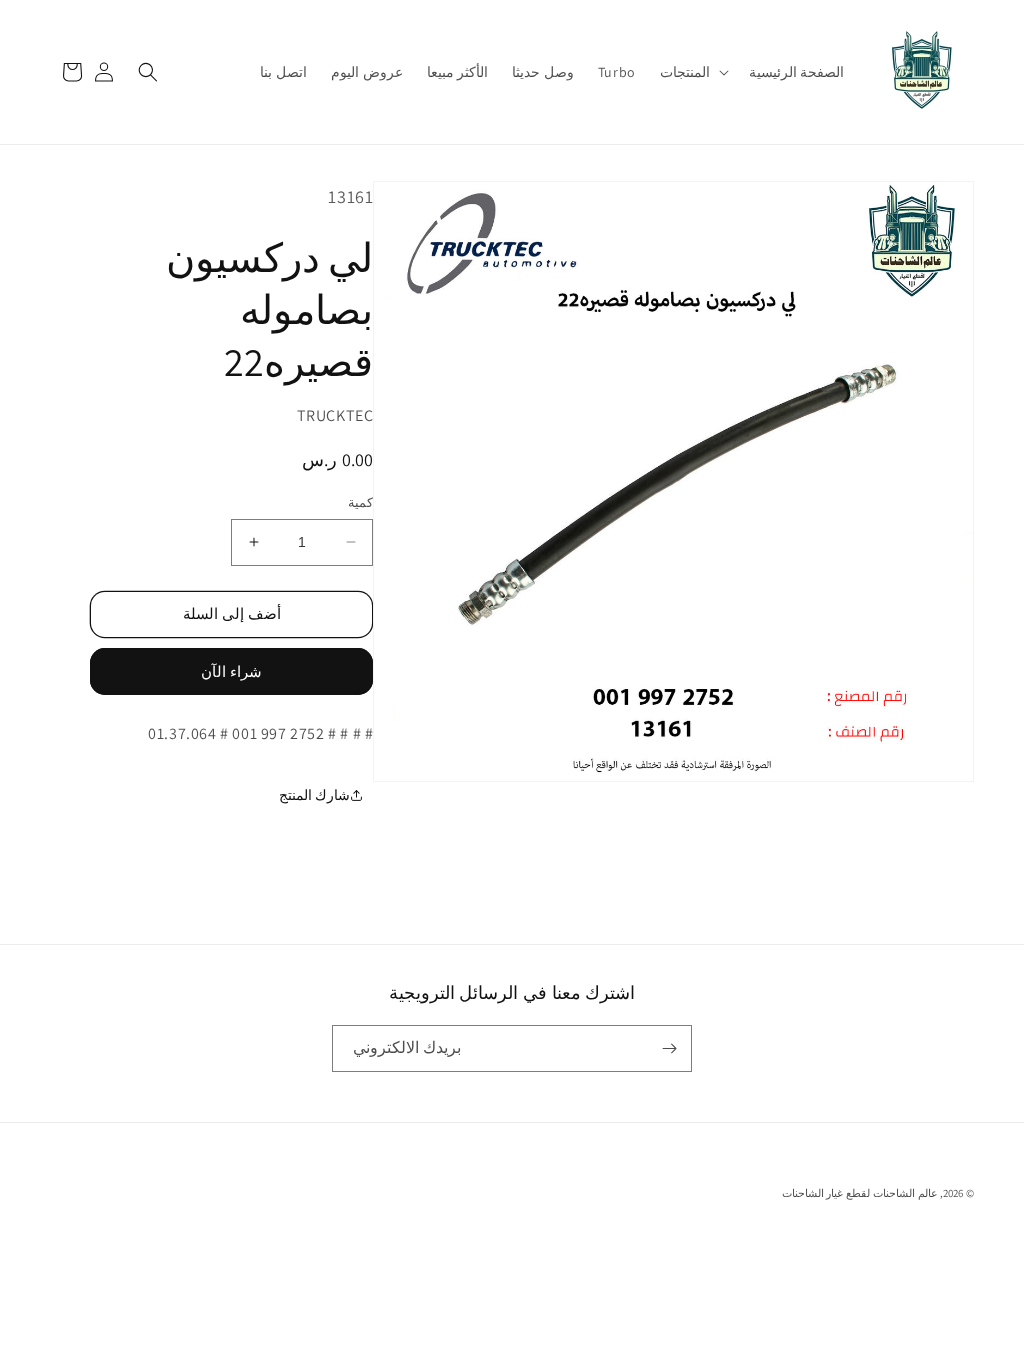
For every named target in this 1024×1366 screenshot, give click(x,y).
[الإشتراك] (669, 1048)
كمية (360, 502)
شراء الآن (231, 671)
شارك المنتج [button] (315, 795)
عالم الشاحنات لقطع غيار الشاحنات (860, 1193)
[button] (692, 72)
